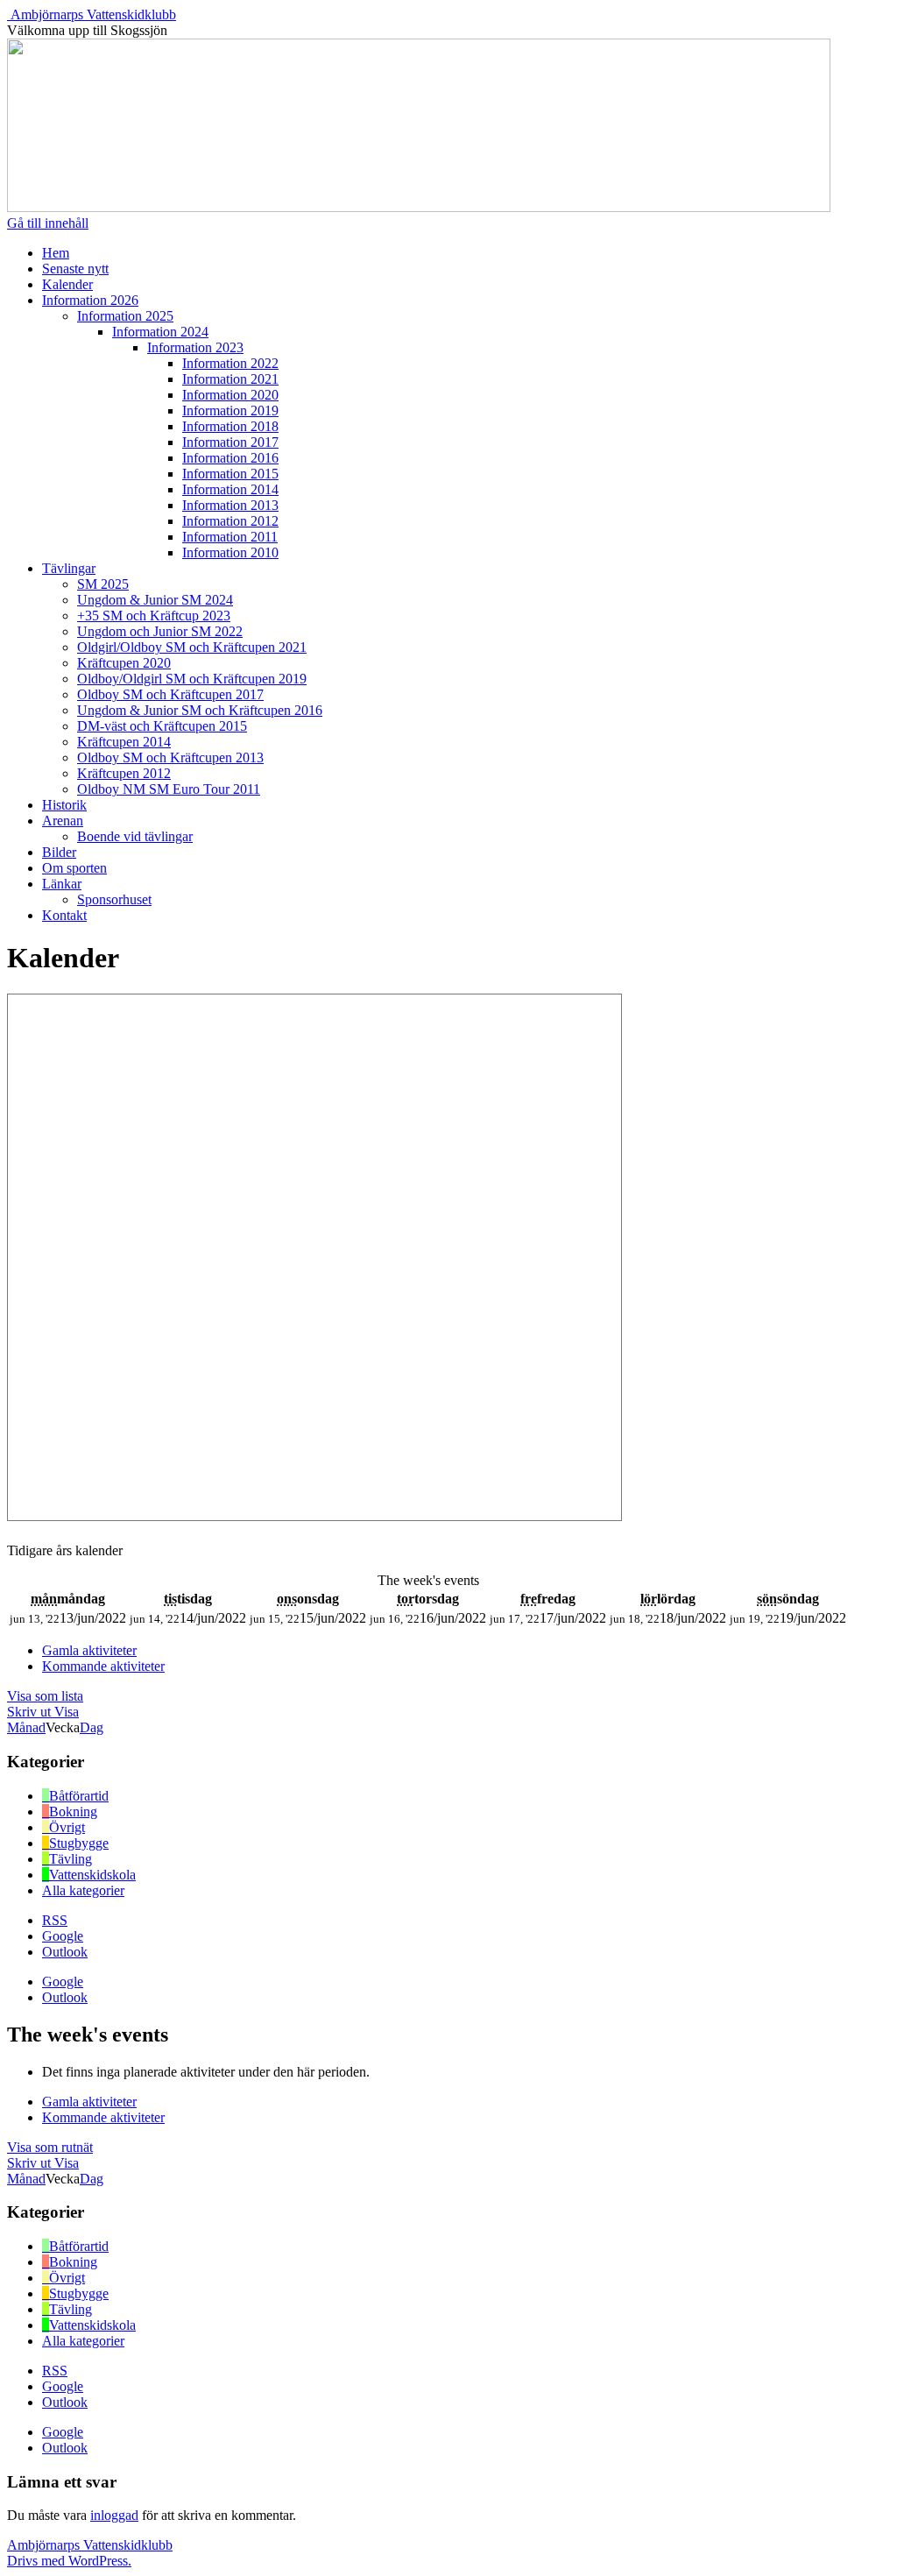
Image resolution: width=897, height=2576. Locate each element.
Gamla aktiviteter (89, 1650)
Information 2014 (230, 489)
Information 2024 (160, 332)
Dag (92, 1727)
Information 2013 (230, 505)
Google (63, 1936)
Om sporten (74, 868)
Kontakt (64, 915)
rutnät (50, 2147)
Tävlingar (69, 568)
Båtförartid (79, 1796)
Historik (64, 805)
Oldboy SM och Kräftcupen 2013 (170, 757)
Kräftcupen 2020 (124, 663)
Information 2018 (230, 426)
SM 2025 (103, 584)
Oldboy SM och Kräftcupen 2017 (170, 694)
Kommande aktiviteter (103, 1666)
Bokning (73, 1812)
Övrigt (67, 1827)
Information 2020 (230, 395)
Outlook (65, 1952)
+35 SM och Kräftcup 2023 (154, 616)
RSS (55, 1920)
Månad (26, 1727)
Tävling (71, 1859)
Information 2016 (230, 458)
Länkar (62, 884)
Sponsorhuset (114, 899)
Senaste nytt (75, 269)
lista (45, 1696)
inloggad (114, 2515)
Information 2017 (230, 442)
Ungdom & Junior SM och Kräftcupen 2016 (200, 710)
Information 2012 (230, 521)
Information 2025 (125, 316)
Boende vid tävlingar (135, 836)
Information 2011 (230, 537)
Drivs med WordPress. (69, 2561)
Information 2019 (230, 410)
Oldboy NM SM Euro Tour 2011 (169, 789)
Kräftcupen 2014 (124, 742)
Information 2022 (230, 363)
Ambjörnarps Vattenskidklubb (93, 14)
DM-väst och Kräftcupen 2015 (162, 726)
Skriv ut (43, 1712)
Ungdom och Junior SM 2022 (160, 631)
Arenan (63, 821)
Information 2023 (195, 347)
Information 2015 (230, 474)
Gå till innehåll (48, 223)
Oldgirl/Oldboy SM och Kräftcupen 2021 (192, 647)
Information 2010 (230, 552)
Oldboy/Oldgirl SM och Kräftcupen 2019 (192, 679)
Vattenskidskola (92, 1875)
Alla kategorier (83, 1890)
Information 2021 (230, 379)
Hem (56, 253)
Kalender (67, 284)
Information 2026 (90, 300)
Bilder (59, 852)
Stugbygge (79, 1843)
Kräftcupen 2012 (124, 773)
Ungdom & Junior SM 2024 (155, 600)
